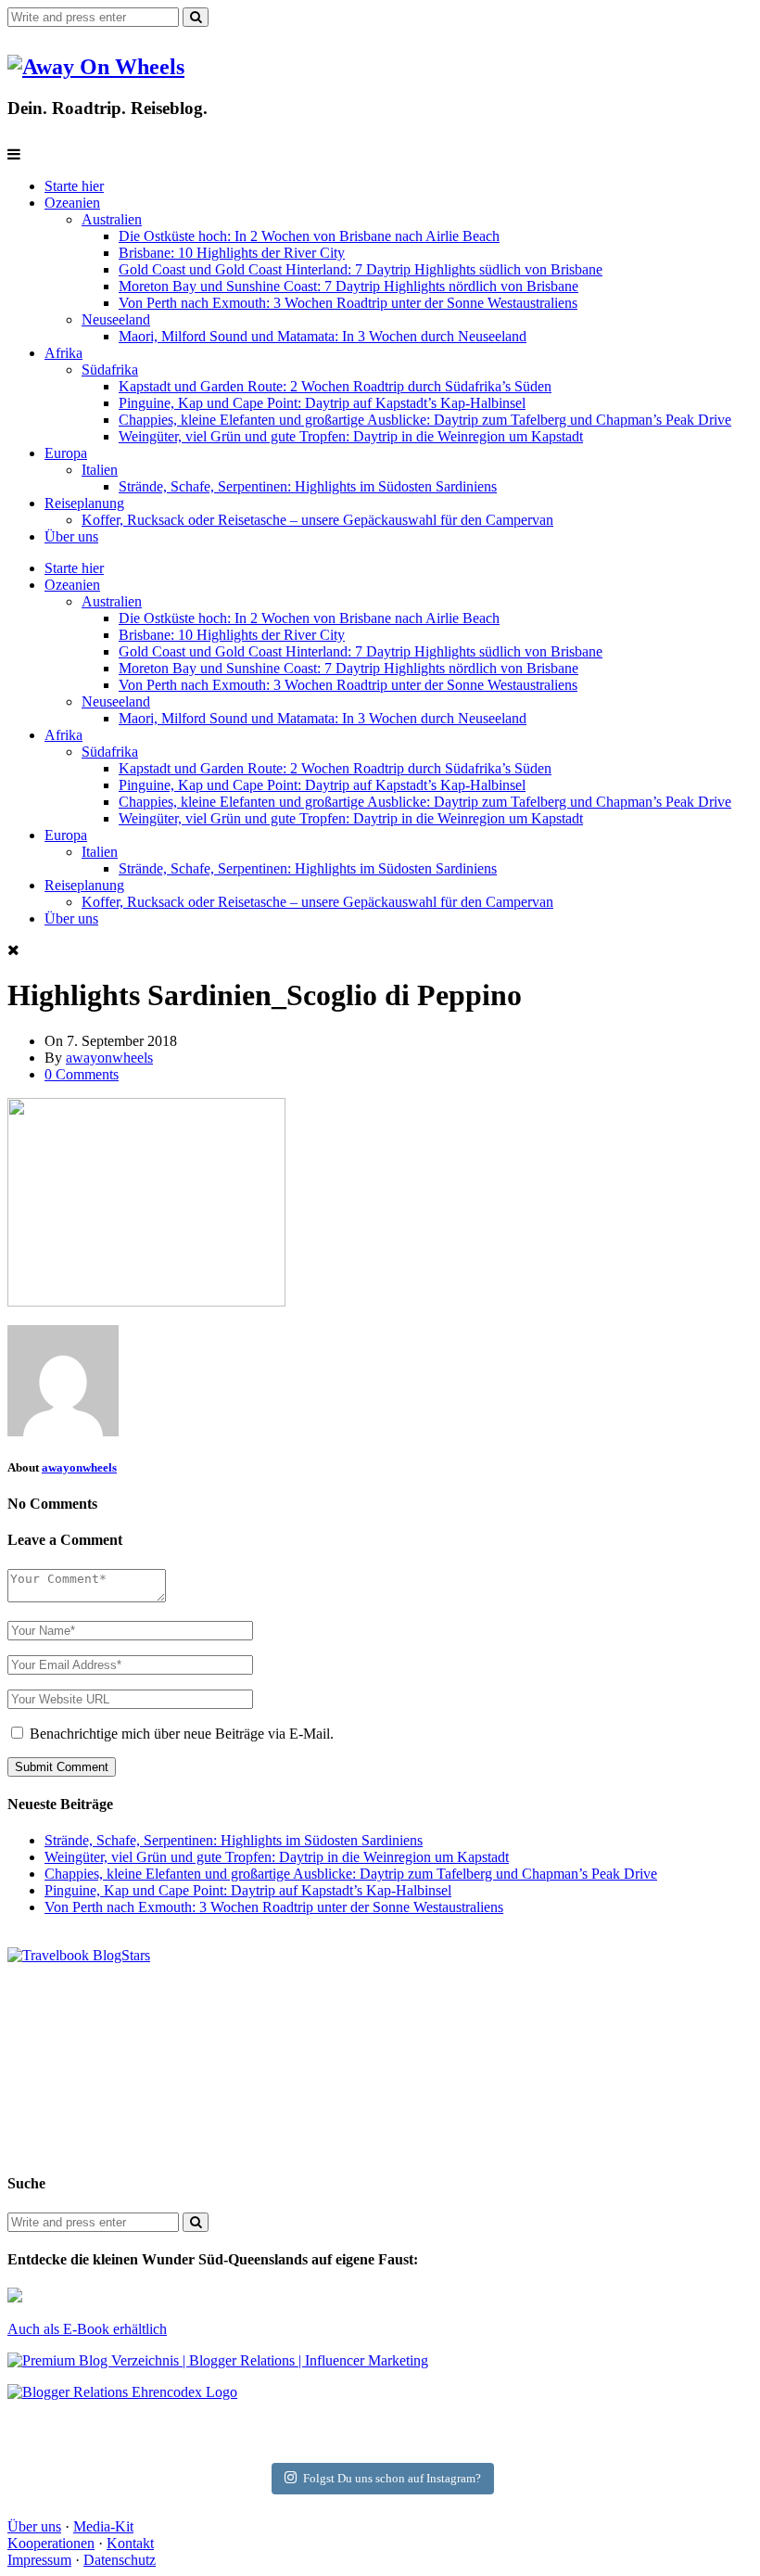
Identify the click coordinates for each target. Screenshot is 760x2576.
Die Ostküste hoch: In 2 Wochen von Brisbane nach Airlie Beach (309, 236)
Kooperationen (51, 2543)
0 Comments (82, 1074)
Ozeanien (72, 203)
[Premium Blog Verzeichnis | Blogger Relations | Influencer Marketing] (218, 2360)
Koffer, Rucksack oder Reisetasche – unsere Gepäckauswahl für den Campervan (317, 520)
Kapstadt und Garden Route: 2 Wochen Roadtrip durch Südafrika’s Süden (335, 386)
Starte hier (74, 186)
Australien (112, 219)
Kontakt (130, 2543)
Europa (66, 453)
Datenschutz (120, 2560)
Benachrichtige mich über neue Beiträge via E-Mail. (182, 1734)
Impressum (39, 2560)
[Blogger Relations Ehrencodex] (122, 2392)
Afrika (63, 353)
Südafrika (110, 370)
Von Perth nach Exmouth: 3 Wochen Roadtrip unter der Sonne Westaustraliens (348, 303)
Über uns (71, 536)
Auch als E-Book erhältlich (87, 2329)
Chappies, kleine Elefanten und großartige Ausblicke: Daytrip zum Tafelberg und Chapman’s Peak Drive (425, 420)
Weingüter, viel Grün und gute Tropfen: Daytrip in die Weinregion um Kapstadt (351, 436)
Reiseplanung (84, 503)
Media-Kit (103, 2526)
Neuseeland (116, 319)
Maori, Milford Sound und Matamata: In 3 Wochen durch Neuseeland (323, 336)
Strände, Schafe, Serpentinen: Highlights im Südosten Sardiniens (308, 486)
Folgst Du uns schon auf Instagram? (392, 2478)
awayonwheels (109, 1058)
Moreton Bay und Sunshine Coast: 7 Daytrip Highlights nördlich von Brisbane (348, 286)
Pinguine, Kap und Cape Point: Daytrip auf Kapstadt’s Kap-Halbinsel (322, 403)
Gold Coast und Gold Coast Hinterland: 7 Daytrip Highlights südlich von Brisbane (361, 269)
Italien (100, 470)
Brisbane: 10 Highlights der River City (232, 253)
